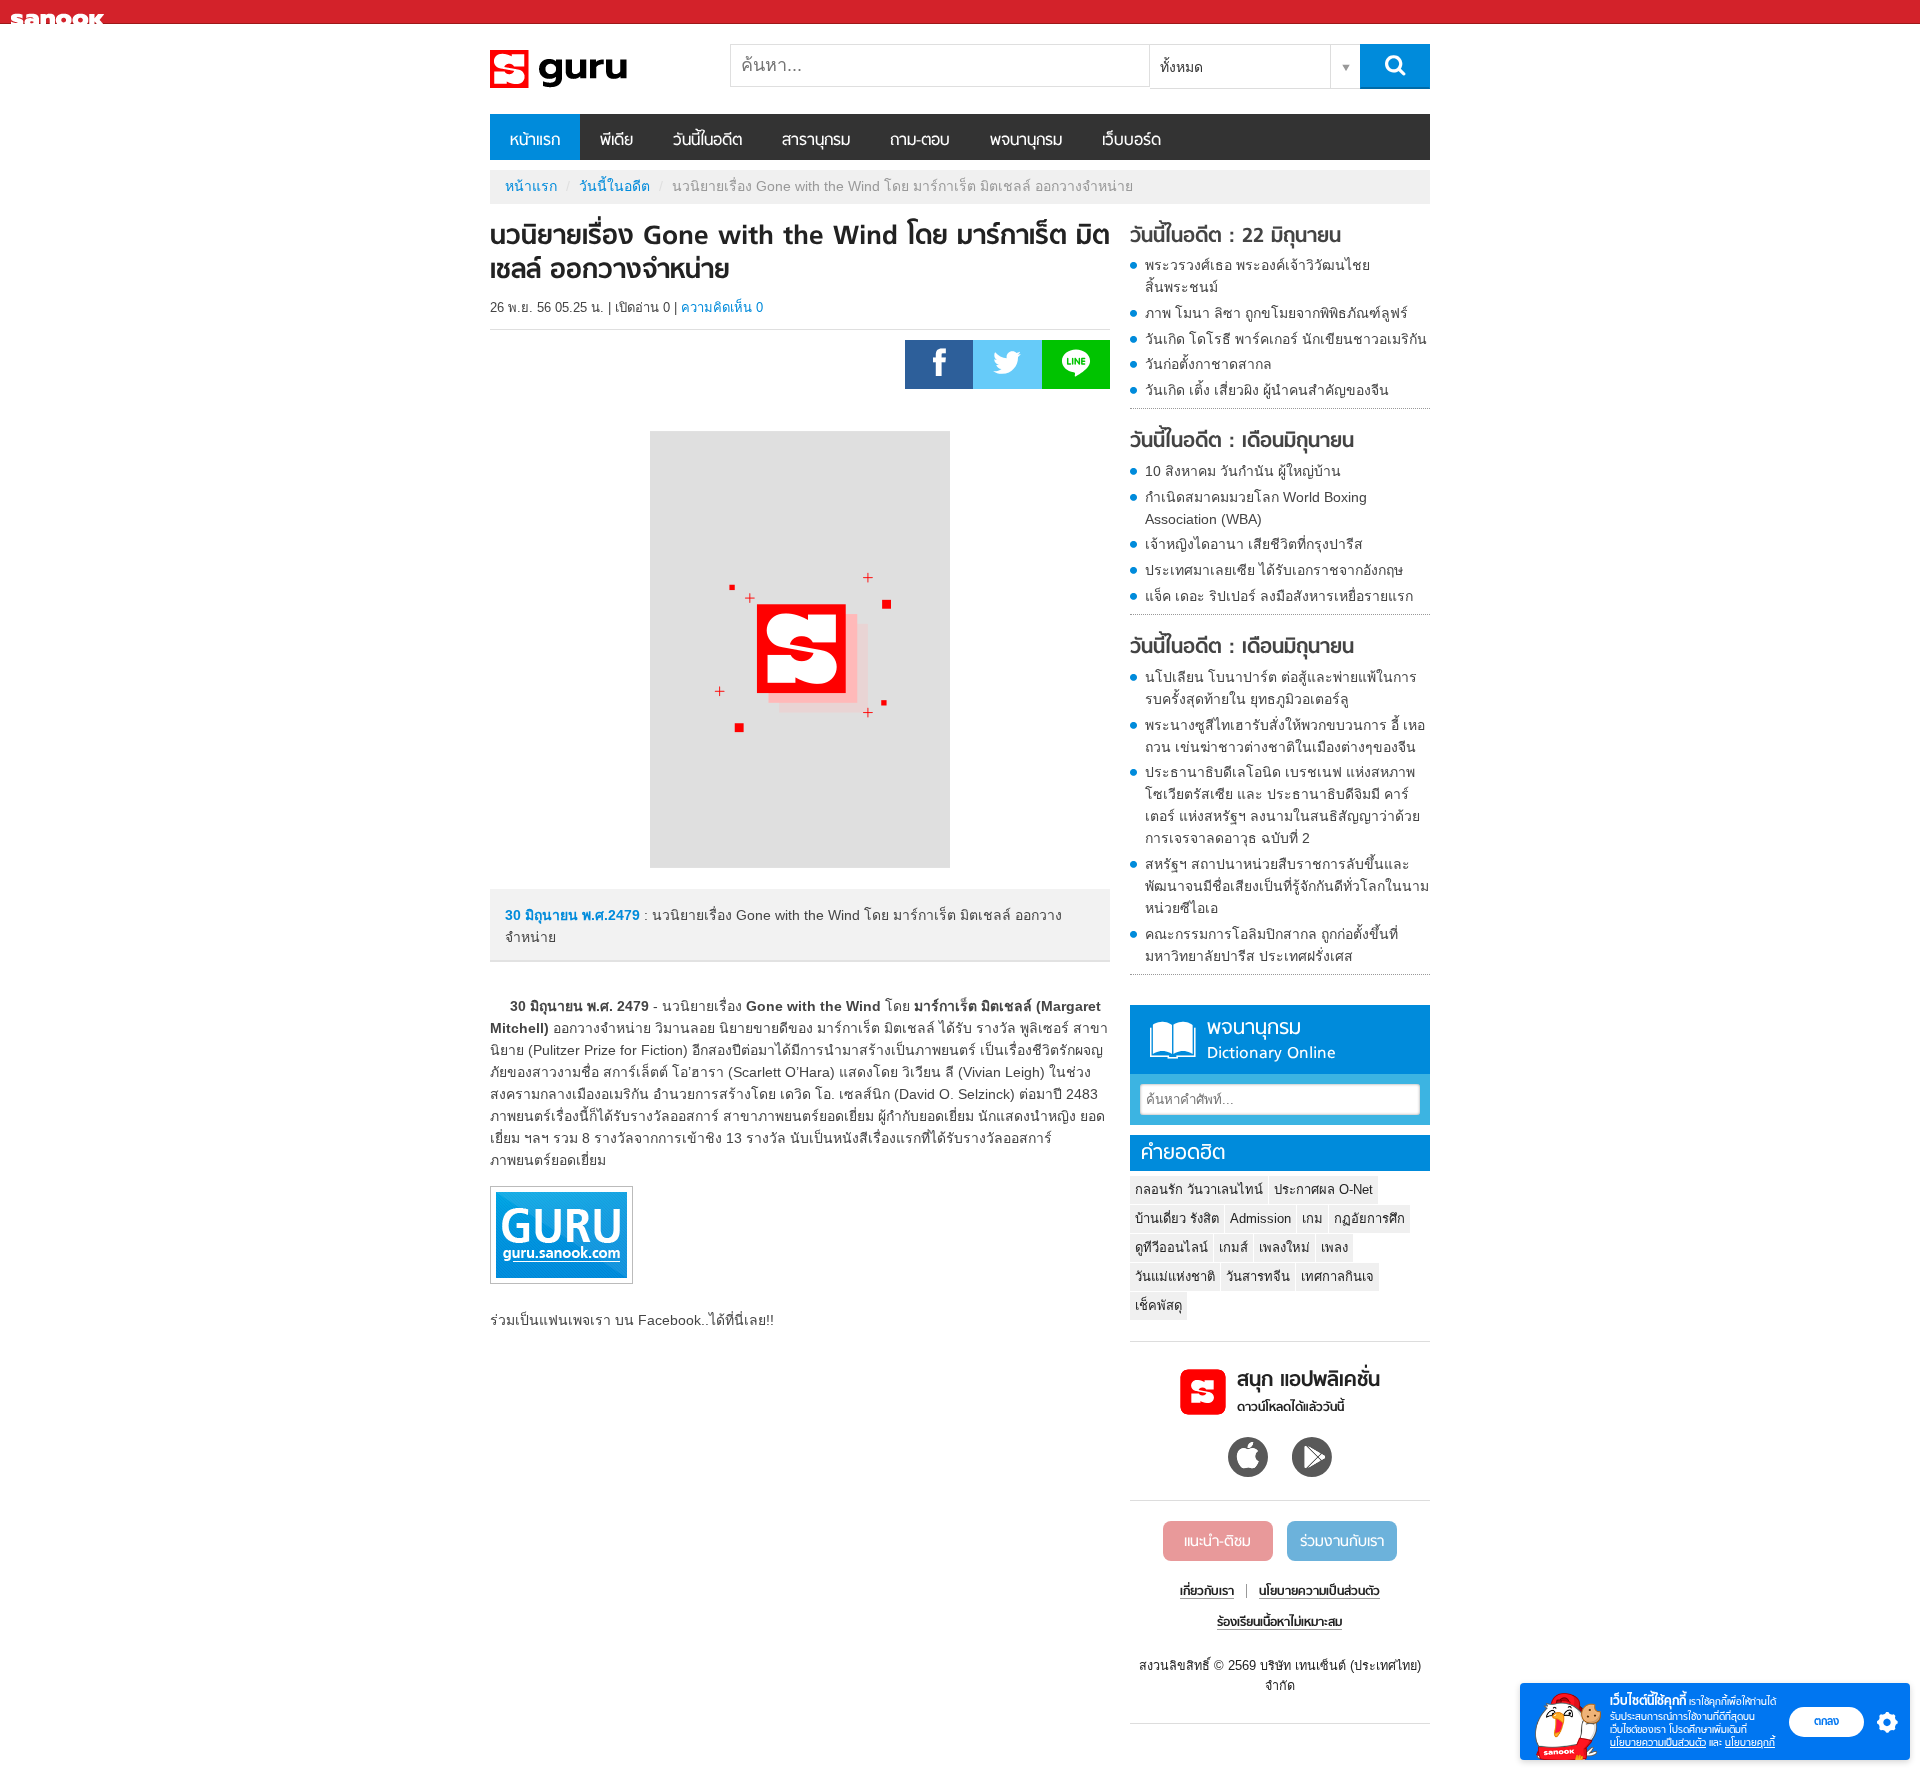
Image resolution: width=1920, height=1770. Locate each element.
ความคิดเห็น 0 (722, 307)
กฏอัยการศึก (1369, 1218)
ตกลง (1826, 1721)
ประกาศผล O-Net (1323, 1189)
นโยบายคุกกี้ (1750, 1742)
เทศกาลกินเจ (1337, 1276)
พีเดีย (616, 141)
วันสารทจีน (1258, 1276)
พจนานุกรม (1026, 141)
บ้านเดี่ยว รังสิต (1177, 1218)
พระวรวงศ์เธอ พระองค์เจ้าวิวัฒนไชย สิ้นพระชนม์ (1257, 276)
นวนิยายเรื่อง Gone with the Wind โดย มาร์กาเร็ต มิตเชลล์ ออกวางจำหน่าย (595, 69)
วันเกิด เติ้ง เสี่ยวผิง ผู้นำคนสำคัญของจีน (1267, 390)
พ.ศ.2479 (611, 915)
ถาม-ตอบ (920, 141)
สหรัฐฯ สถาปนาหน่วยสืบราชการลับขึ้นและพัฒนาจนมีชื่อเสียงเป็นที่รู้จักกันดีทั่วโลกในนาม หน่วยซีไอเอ (1287, 886)
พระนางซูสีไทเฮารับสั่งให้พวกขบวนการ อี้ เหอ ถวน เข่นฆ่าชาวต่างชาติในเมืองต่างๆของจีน (1285, 736)
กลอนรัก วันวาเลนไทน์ (1199, 1189)
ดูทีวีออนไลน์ (1171, 1247)
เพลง (1334, 1247)
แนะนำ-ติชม (1217, 1542)
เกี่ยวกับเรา (1207, 1592)
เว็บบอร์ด (1131, 141)
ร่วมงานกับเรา (1342, 1542)
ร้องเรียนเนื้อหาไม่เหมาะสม (1279, 1623)
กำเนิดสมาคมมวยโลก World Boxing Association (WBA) (1256, 508)
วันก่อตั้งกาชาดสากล (1208, 364)
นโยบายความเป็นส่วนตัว (1658, 1742)
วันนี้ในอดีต (707, 141)
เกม (1312, 1218)
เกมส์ (1233, 1247)
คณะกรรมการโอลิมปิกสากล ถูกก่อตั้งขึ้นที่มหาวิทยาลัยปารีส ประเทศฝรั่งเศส (1271, 945)
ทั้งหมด (1181, 67)
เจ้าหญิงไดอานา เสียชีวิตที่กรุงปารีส (1254, 544)
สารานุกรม (816, 141)
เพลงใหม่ (1284, 1247)
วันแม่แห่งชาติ (1175, 1276)
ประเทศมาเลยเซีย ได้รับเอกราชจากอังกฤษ (1274, 570)
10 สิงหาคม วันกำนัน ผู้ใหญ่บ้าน (1243, 471)
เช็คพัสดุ (1158, 1305)
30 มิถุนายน (543, 915)
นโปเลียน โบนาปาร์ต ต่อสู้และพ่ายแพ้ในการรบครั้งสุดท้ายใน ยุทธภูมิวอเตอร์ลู (1281, 688)
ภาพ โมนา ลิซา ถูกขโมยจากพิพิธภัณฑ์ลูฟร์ (1276, 313)
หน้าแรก (535, 141)
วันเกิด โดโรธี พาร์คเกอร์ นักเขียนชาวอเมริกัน (1286, 339)
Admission (1260, 1218)
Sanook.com (60, 12)
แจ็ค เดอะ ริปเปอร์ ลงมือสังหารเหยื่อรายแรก (1279, 596)
